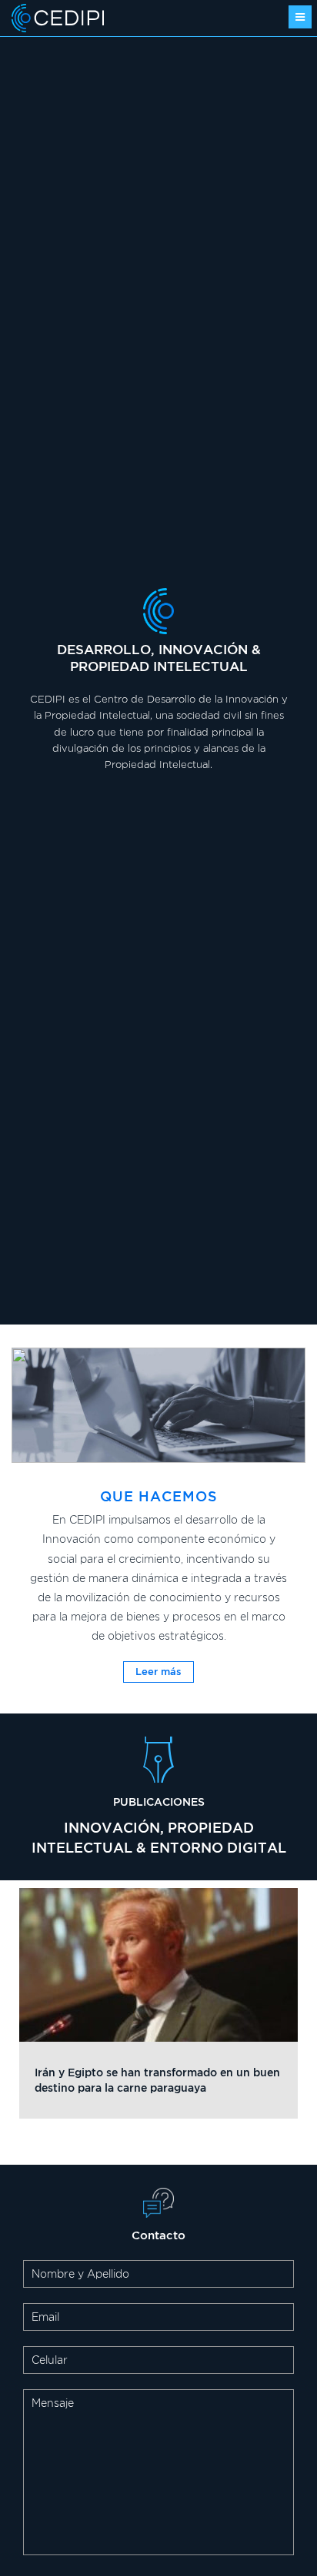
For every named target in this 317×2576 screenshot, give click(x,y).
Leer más (158, 1671)
